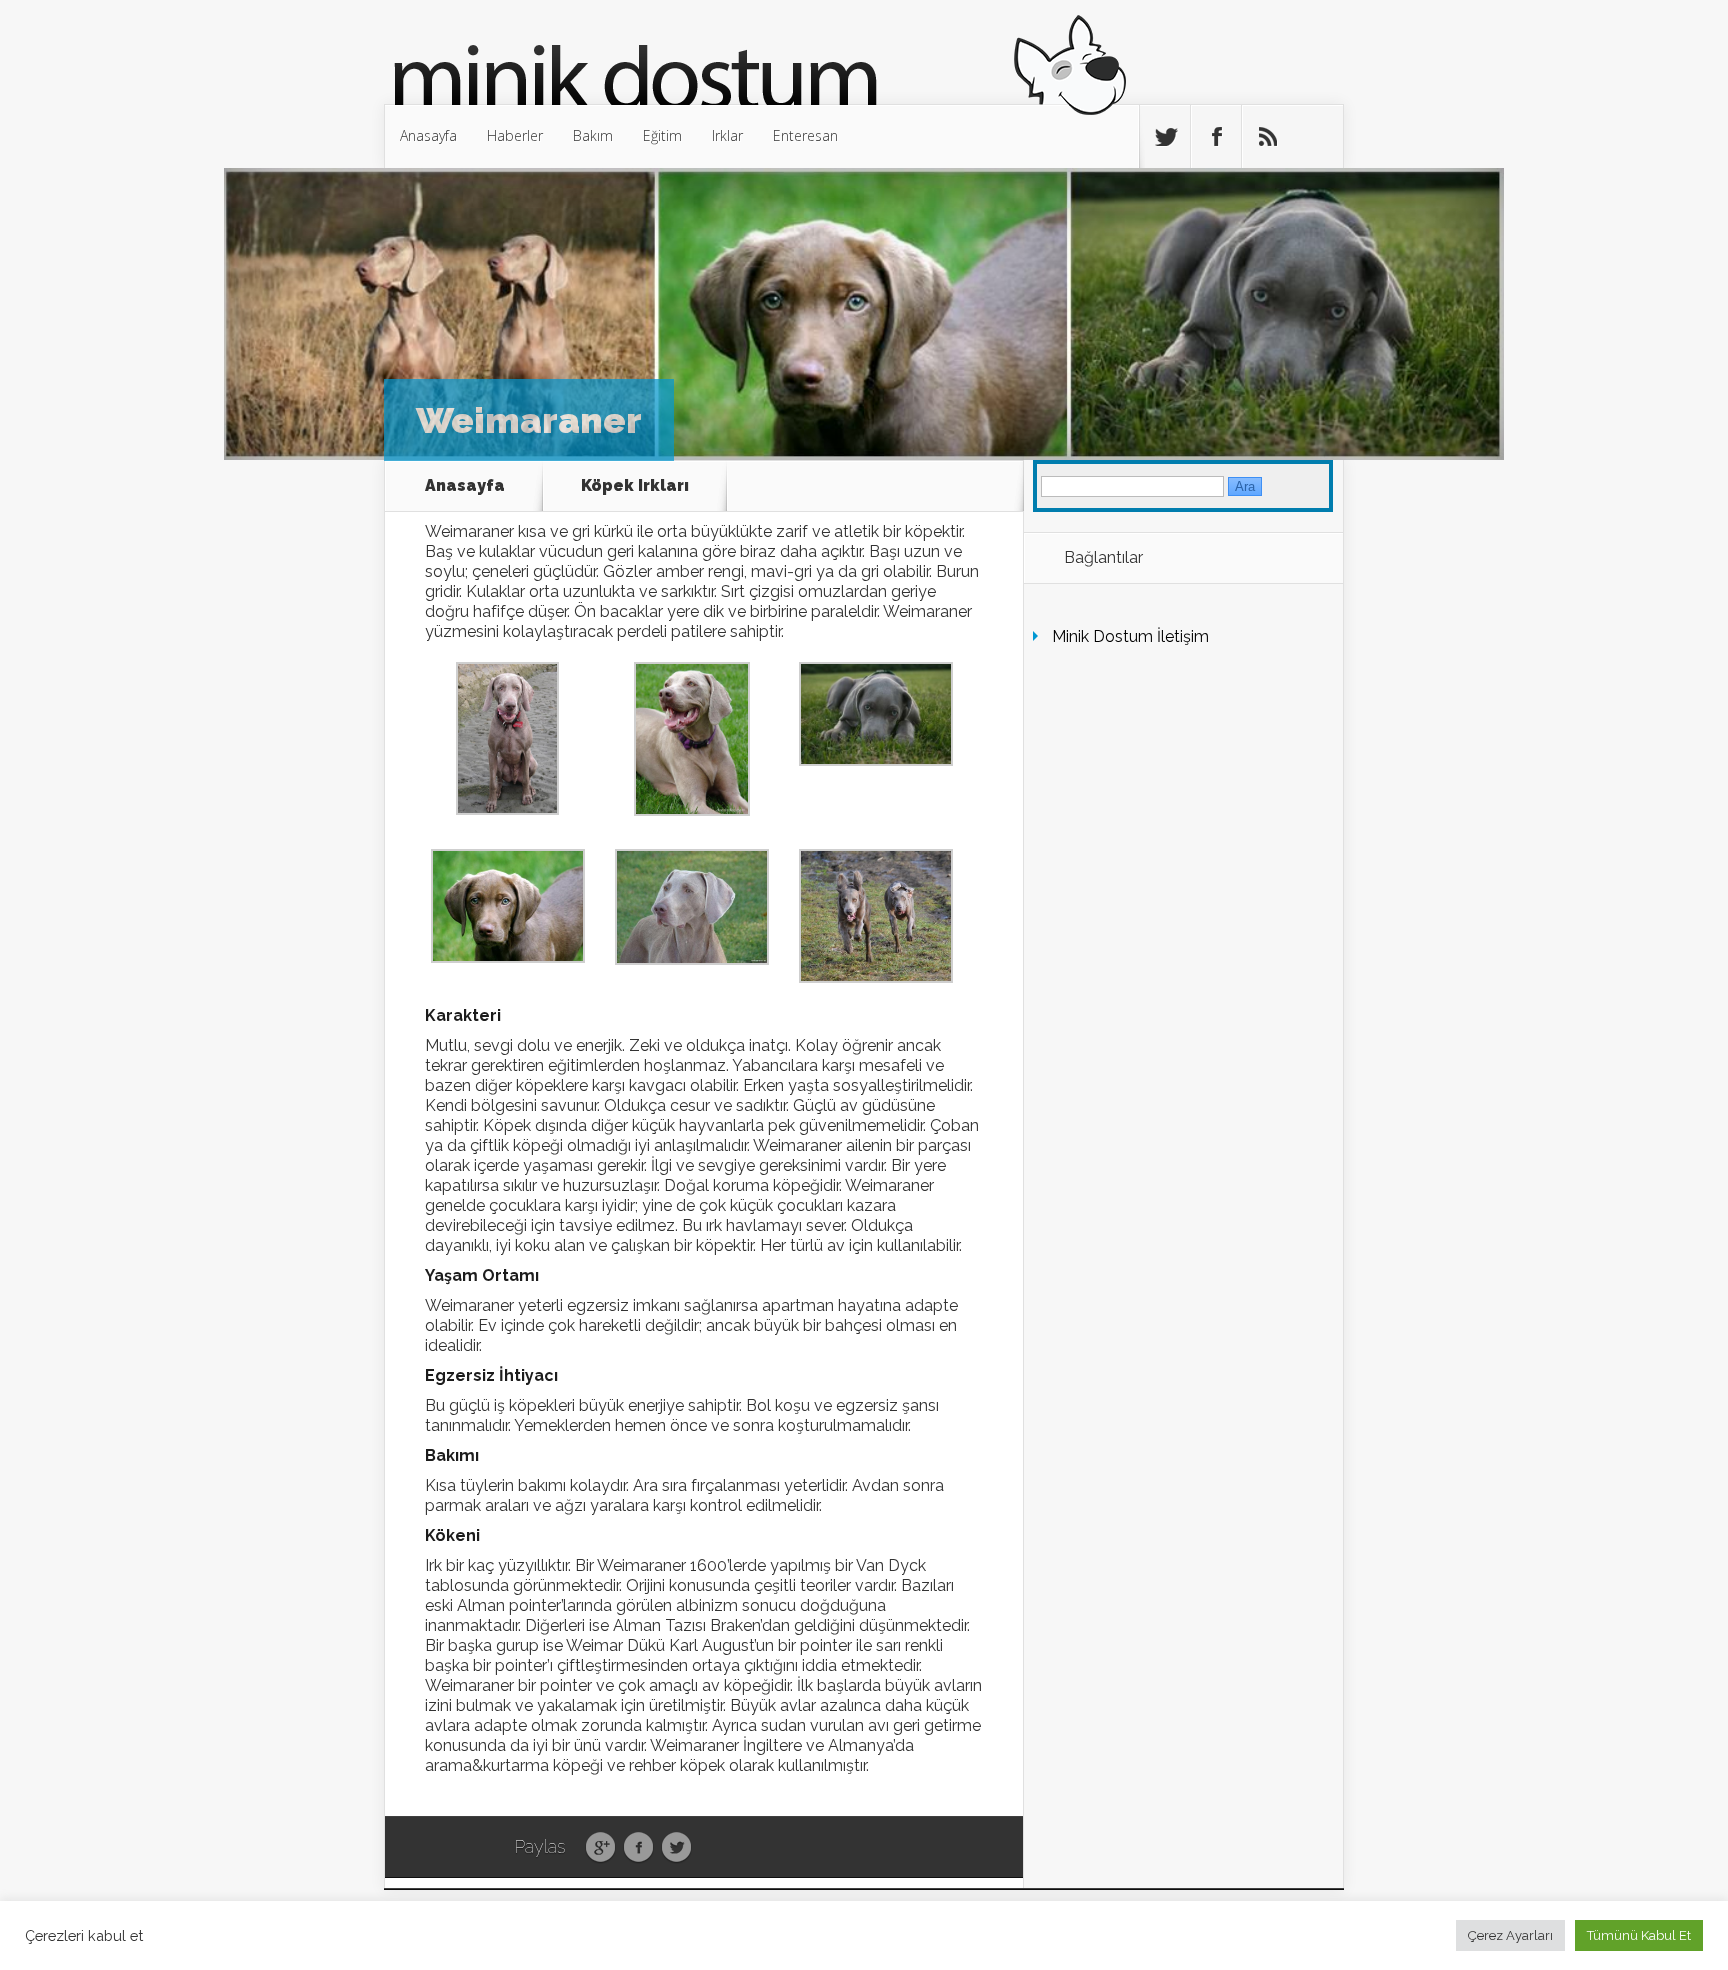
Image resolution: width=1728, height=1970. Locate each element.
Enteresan (805, 135)
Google (600, 1848)
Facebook (638, 1848)
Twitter (676, 1848)
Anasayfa (428, 135)
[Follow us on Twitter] (1165, 137)
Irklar (727, 135)
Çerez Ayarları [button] (1510, 1935)
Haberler (515, 135)
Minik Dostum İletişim (1130, 636)
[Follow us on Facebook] (1216, 137)
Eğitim (662, 135)
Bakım (593, 135)
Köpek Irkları (635, 485)
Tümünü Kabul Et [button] (1639, 1935)
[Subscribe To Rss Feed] (1267, 137)
